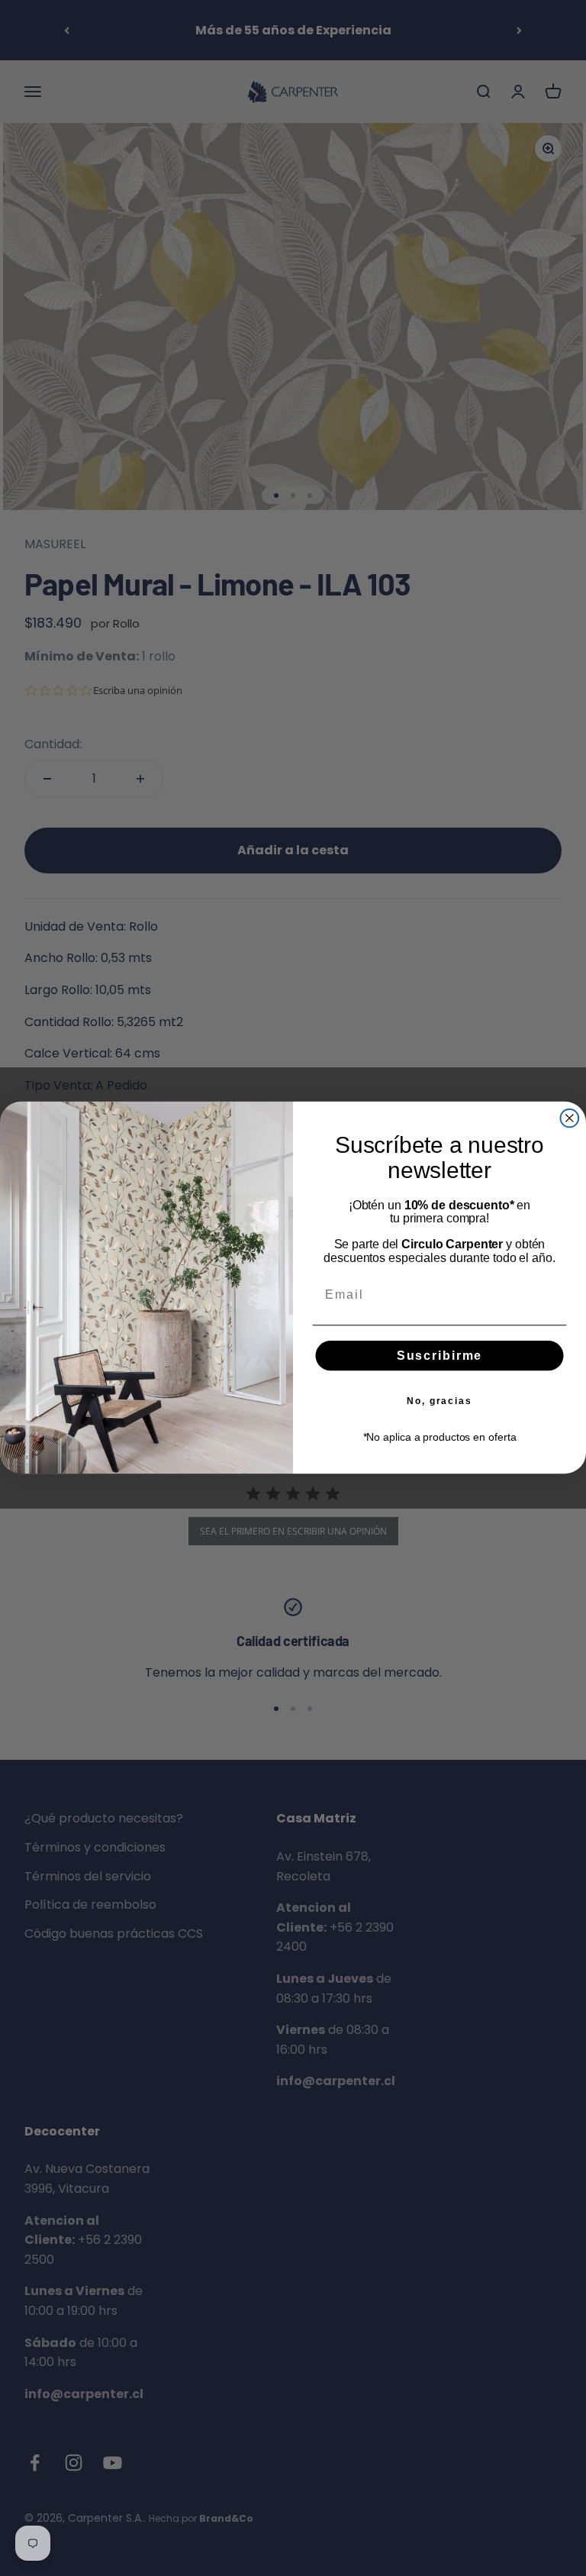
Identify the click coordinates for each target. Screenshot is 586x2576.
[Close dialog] (570, 1119)
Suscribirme (439, 1356)
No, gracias (439, 1401)
